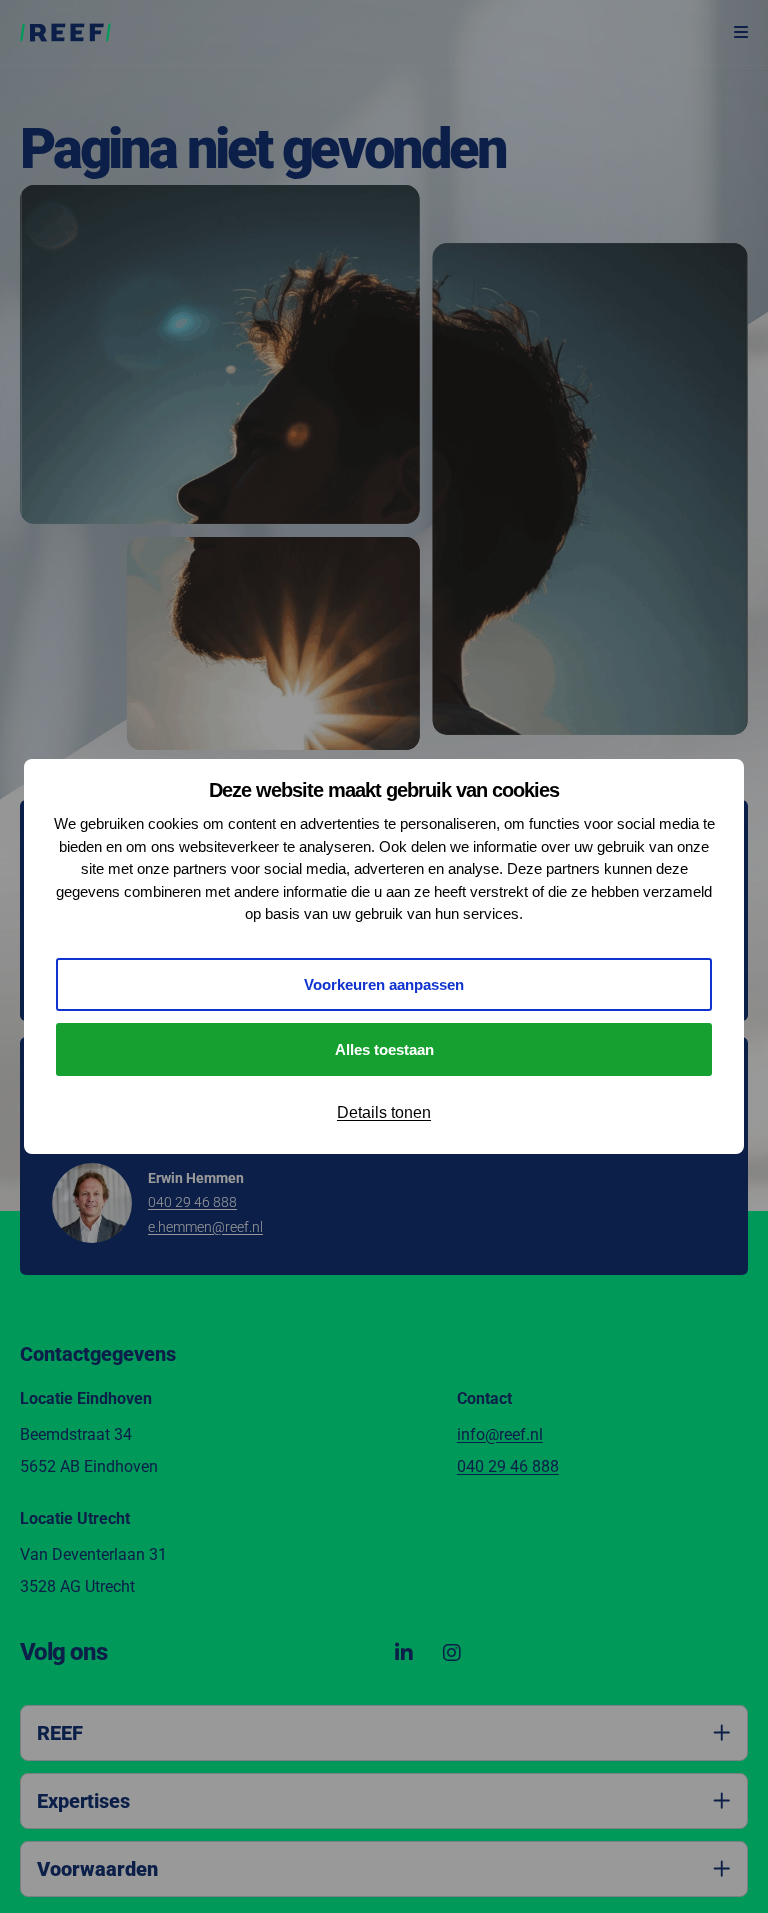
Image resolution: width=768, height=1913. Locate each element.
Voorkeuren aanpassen (384, 984)
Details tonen (384, 1112)
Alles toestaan (384, 1049)
